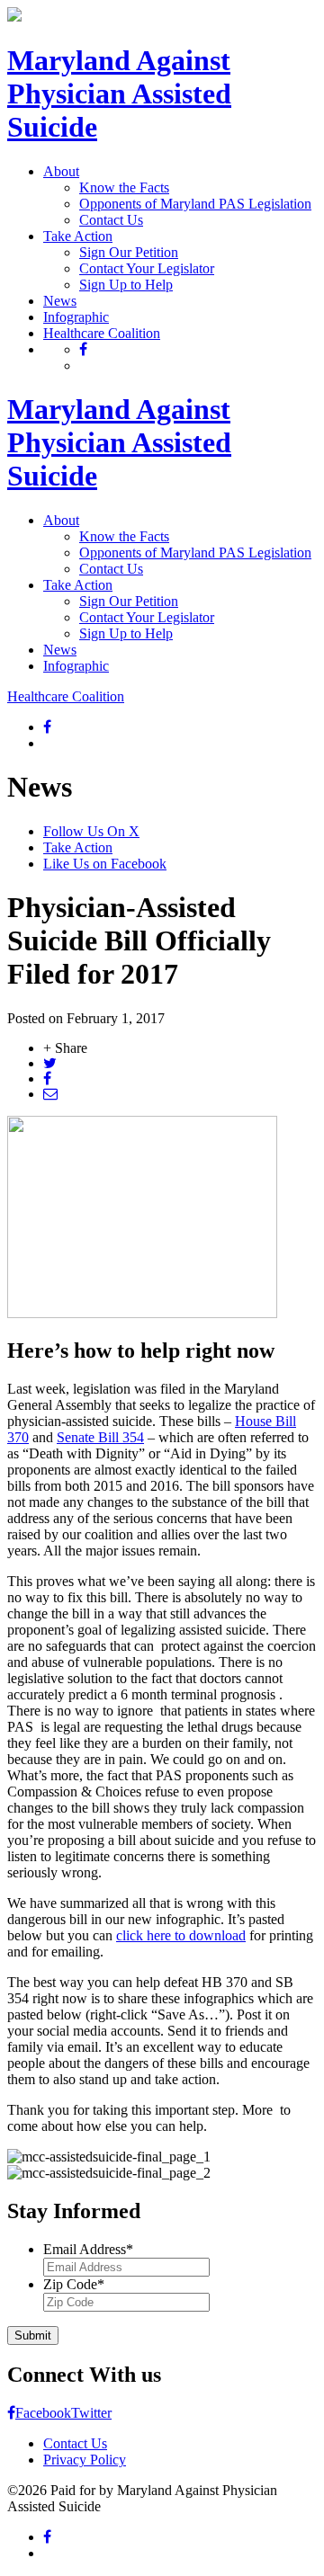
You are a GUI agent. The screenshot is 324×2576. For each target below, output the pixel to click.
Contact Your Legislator (147, 268)
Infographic (76, 317)
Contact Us (111, 220)
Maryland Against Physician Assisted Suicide (119, 94)
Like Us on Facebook (105, 864)
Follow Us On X (91, 831)
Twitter (91, 2413)
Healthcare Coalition (102, 333)
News (60, 301)
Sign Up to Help (126, 285)
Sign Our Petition (129, 252)
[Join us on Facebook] (83, 349)
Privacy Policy (85, 2460)
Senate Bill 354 (100, 1437)
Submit (33, 2335)
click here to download (181, 1935)
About (61, 171)
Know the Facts (124, 187)
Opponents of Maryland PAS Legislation (195, 204)
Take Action (78, 236)
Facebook (43, 2413)
